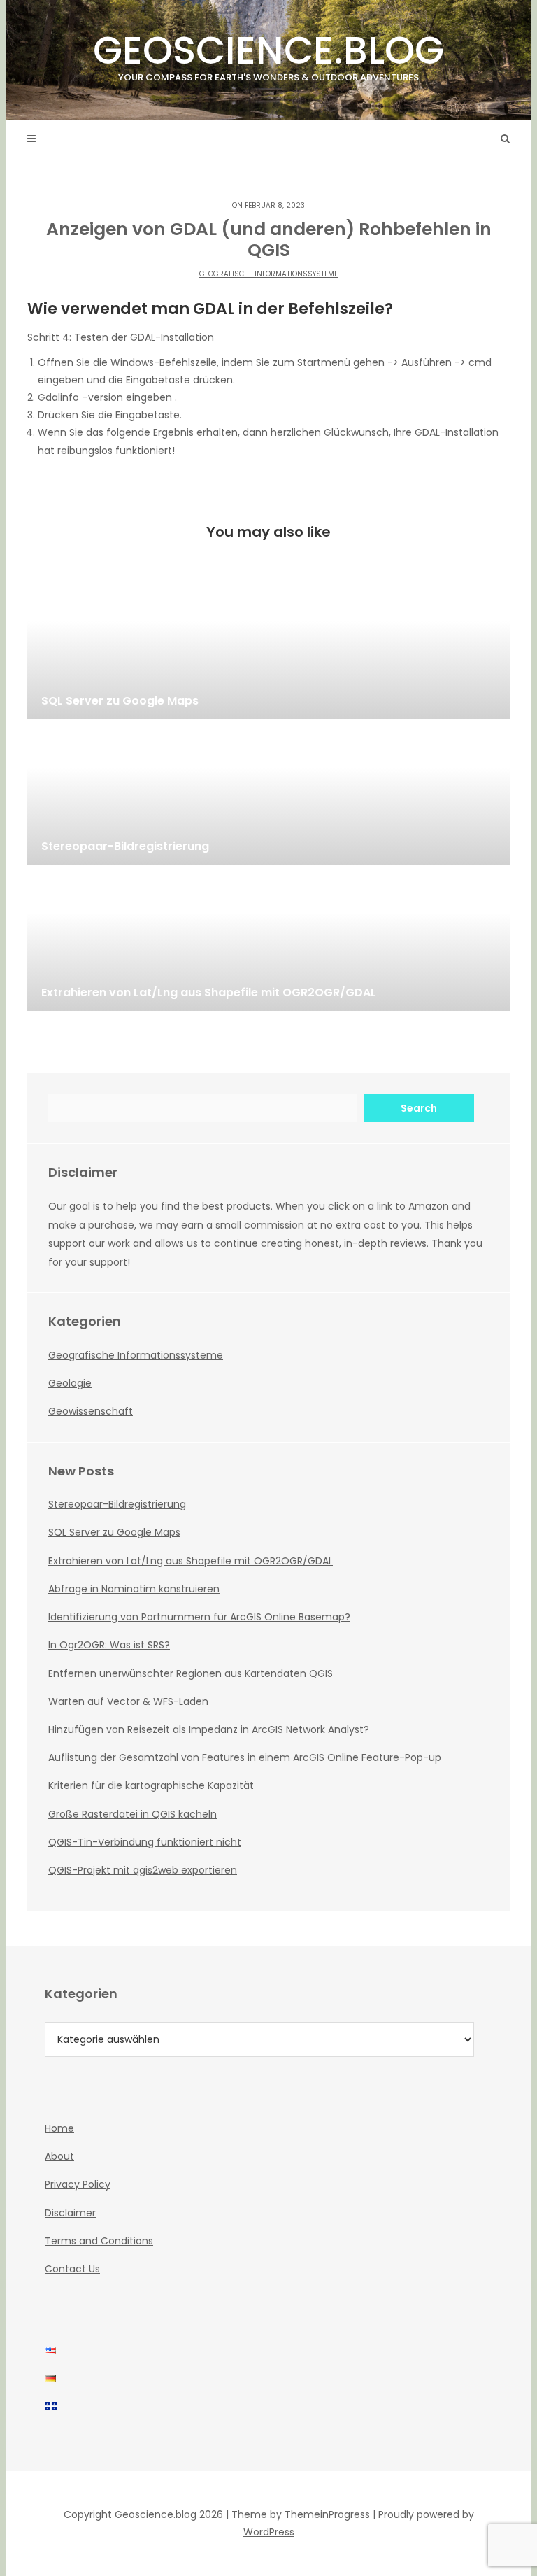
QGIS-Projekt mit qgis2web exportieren (143, 1870)
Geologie (70, 1383)
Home (59, 2128)
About (59, 2156)
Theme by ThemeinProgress (301, 2514)
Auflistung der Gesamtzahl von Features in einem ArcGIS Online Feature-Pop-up (245, 1757)
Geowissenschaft (91, 1411)
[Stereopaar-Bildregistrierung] (268, 795)
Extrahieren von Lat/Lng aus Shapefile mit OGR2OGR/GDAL (191, 1561)
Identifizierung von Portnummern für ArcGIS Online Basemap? (199, 1617)
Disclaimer (70, 2213)
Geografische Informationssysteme (268, 274)
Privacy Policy (78, 2184)
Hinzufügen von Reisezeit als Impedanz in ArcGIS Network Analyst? (209, 1729)
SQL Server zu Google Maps (114, 1532)
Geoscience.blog (268, 54)
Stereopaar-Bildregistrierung (117, 1504)
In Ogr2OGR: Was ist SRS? (109, 1645)
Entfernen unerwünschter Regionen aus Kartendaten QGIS (191, 1673)
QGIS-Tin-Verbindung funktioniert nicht (145, 1842)
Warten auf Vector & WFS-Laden (128, 1701)
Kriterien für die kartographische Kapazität (151, 1785)
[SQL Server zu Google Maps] (268, 649)
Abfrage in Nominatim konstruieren (134, 1589)
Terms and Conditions (99, 2241)
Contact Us (72, 2269)
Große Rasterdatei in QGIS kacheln (133, 1814)
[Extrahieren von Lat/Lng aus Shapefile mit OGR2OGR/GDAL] (268, 941)
